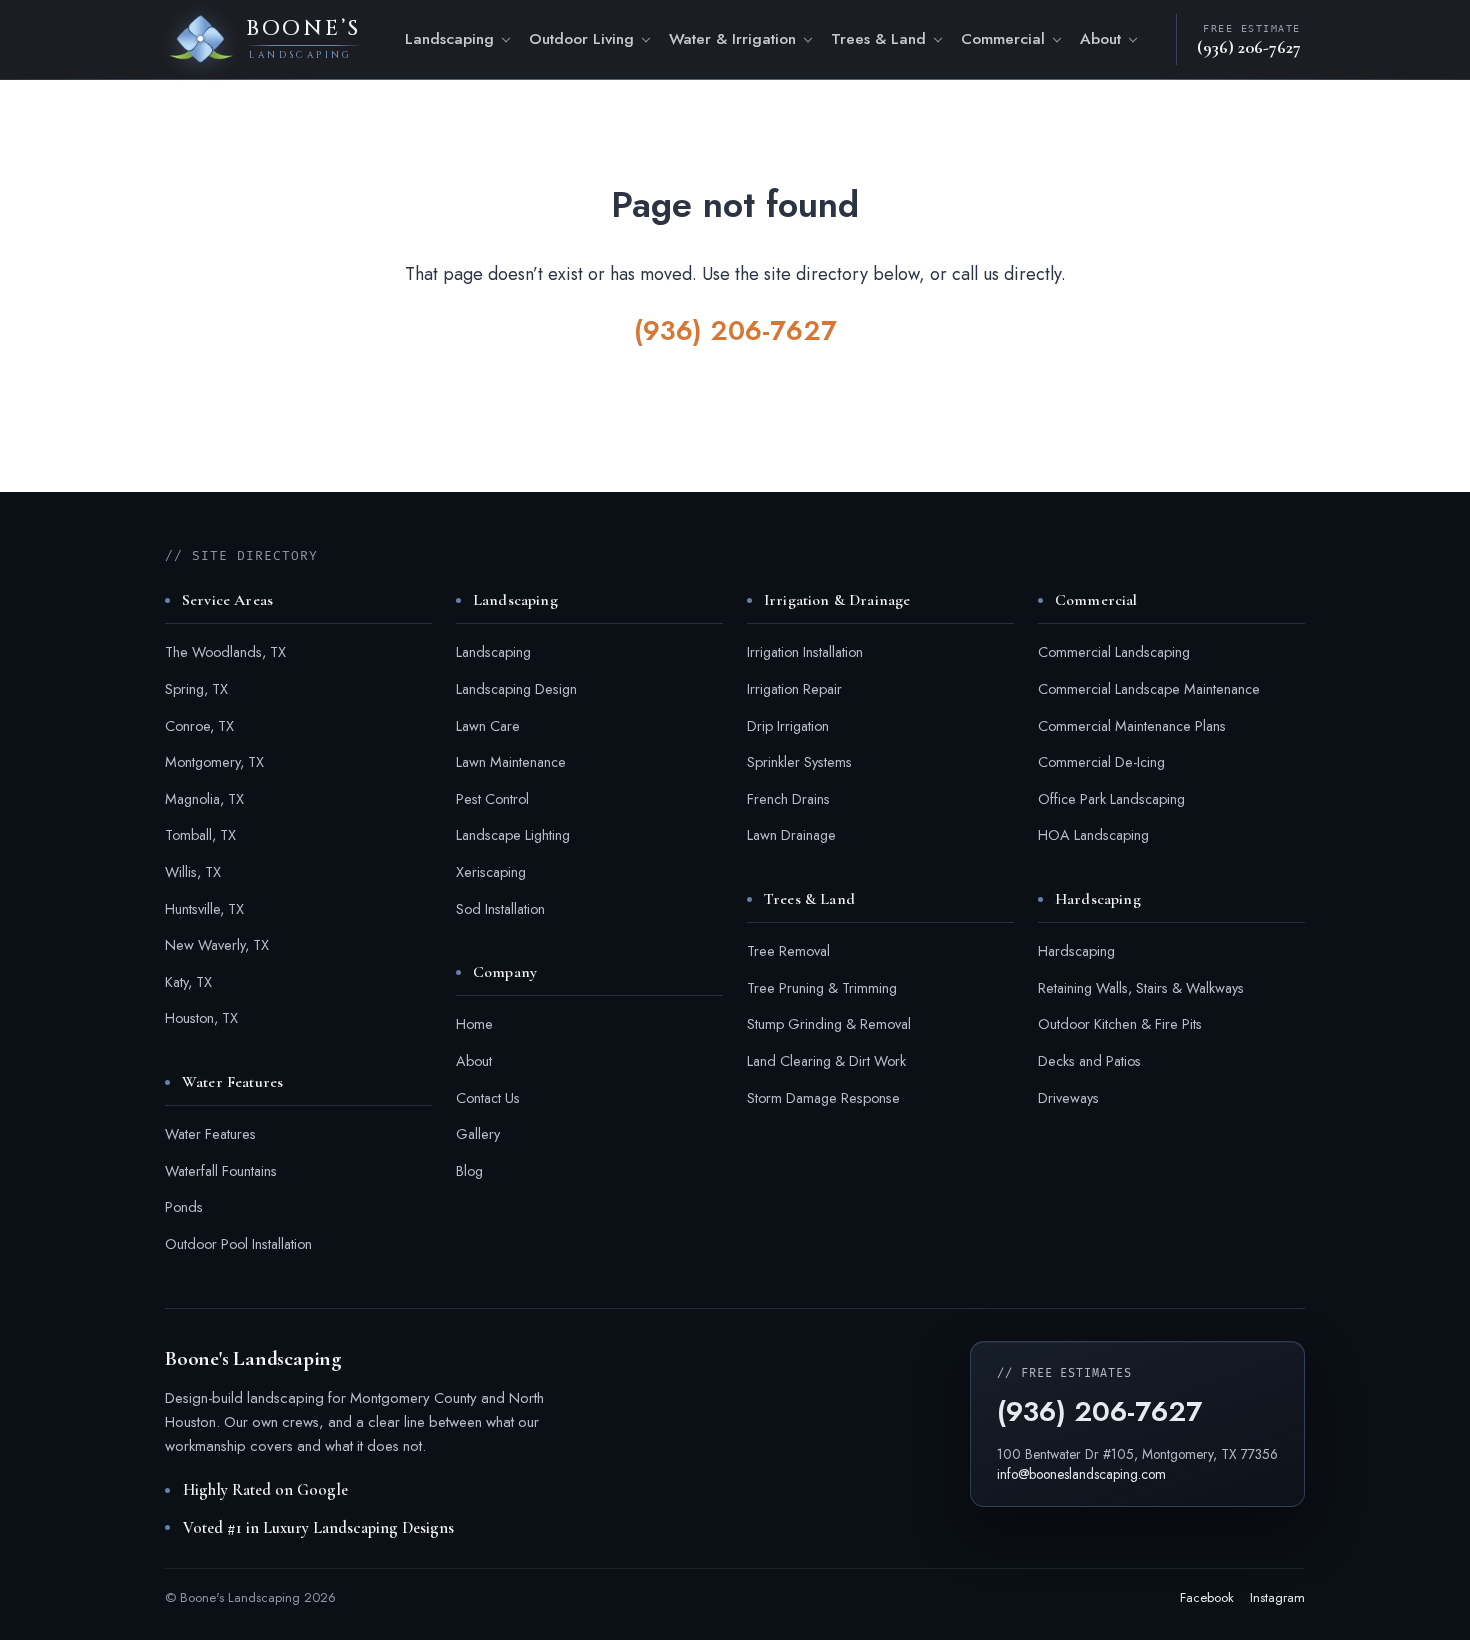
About (1100, 38)
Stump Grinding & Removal (829, 1024)
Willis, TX (193, 872)
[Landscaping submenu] (509, 41)
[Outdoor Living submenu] (649, 41)
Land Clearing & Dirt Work (826, 1061)
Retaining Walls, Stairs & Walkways (1141, 988)
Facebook (1207, 1597)
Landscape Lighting (513, 835)
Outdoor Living (581, 38)
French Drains (788, 799)
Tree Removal (788, 951)
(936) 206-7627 (735, 330)
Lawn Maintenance (511, 762)
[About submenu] (1136, 41)
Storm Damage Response (823, 1098)
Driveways (1068, 1098)
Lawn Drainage (791, 835)
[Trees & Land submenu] (941, 41)
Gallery (478, 1134)
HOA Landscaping (1093, 835)
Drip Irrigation (788, 726)
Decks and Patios (1089, 1061)
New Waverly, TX (217, 945)
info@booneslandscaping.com (1081, 1474)
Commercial (1003, 38)
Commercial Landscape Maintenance (1149, 689)
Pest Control (492, 799)
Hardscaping (1076, 951)
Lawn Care (488, 726)
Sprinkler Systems (799, 762)
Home (474, 1024)
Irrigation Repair (794, 689)
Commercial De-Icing (1101, 762)
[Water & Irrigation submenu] (811, 41)
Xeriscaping (491, 872)
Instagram (1277, 1597)
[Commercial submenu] (1060, 41)
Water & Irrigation (732, 38)
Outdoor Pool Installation (238, 1244)
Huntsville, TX (204, 909)
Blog (469, 1171)
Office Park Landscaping (1111, 799)
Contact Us (488, 1098)
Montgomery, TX (214, 762)
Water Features (210, 1134)
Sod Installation (500, 909)
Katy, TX (188, 982)
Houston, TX (201, 1018)
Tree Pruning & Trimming (822, 988)
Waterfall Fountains (221, 1171)
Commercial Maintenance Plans (1132, 726)
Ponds (184, 1207)
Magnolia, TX (204, 799)
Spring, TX (196, 689)
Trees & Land (878, 38)
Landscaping (449, 38)
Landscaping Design (516, 689)
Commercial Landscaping (1114, 652)
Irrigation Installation (805, 652)
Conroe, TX (199, 726)
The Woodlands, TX (225, 652)
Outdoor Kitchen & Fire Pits (1120, 1024)
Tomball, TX (200, 835)
